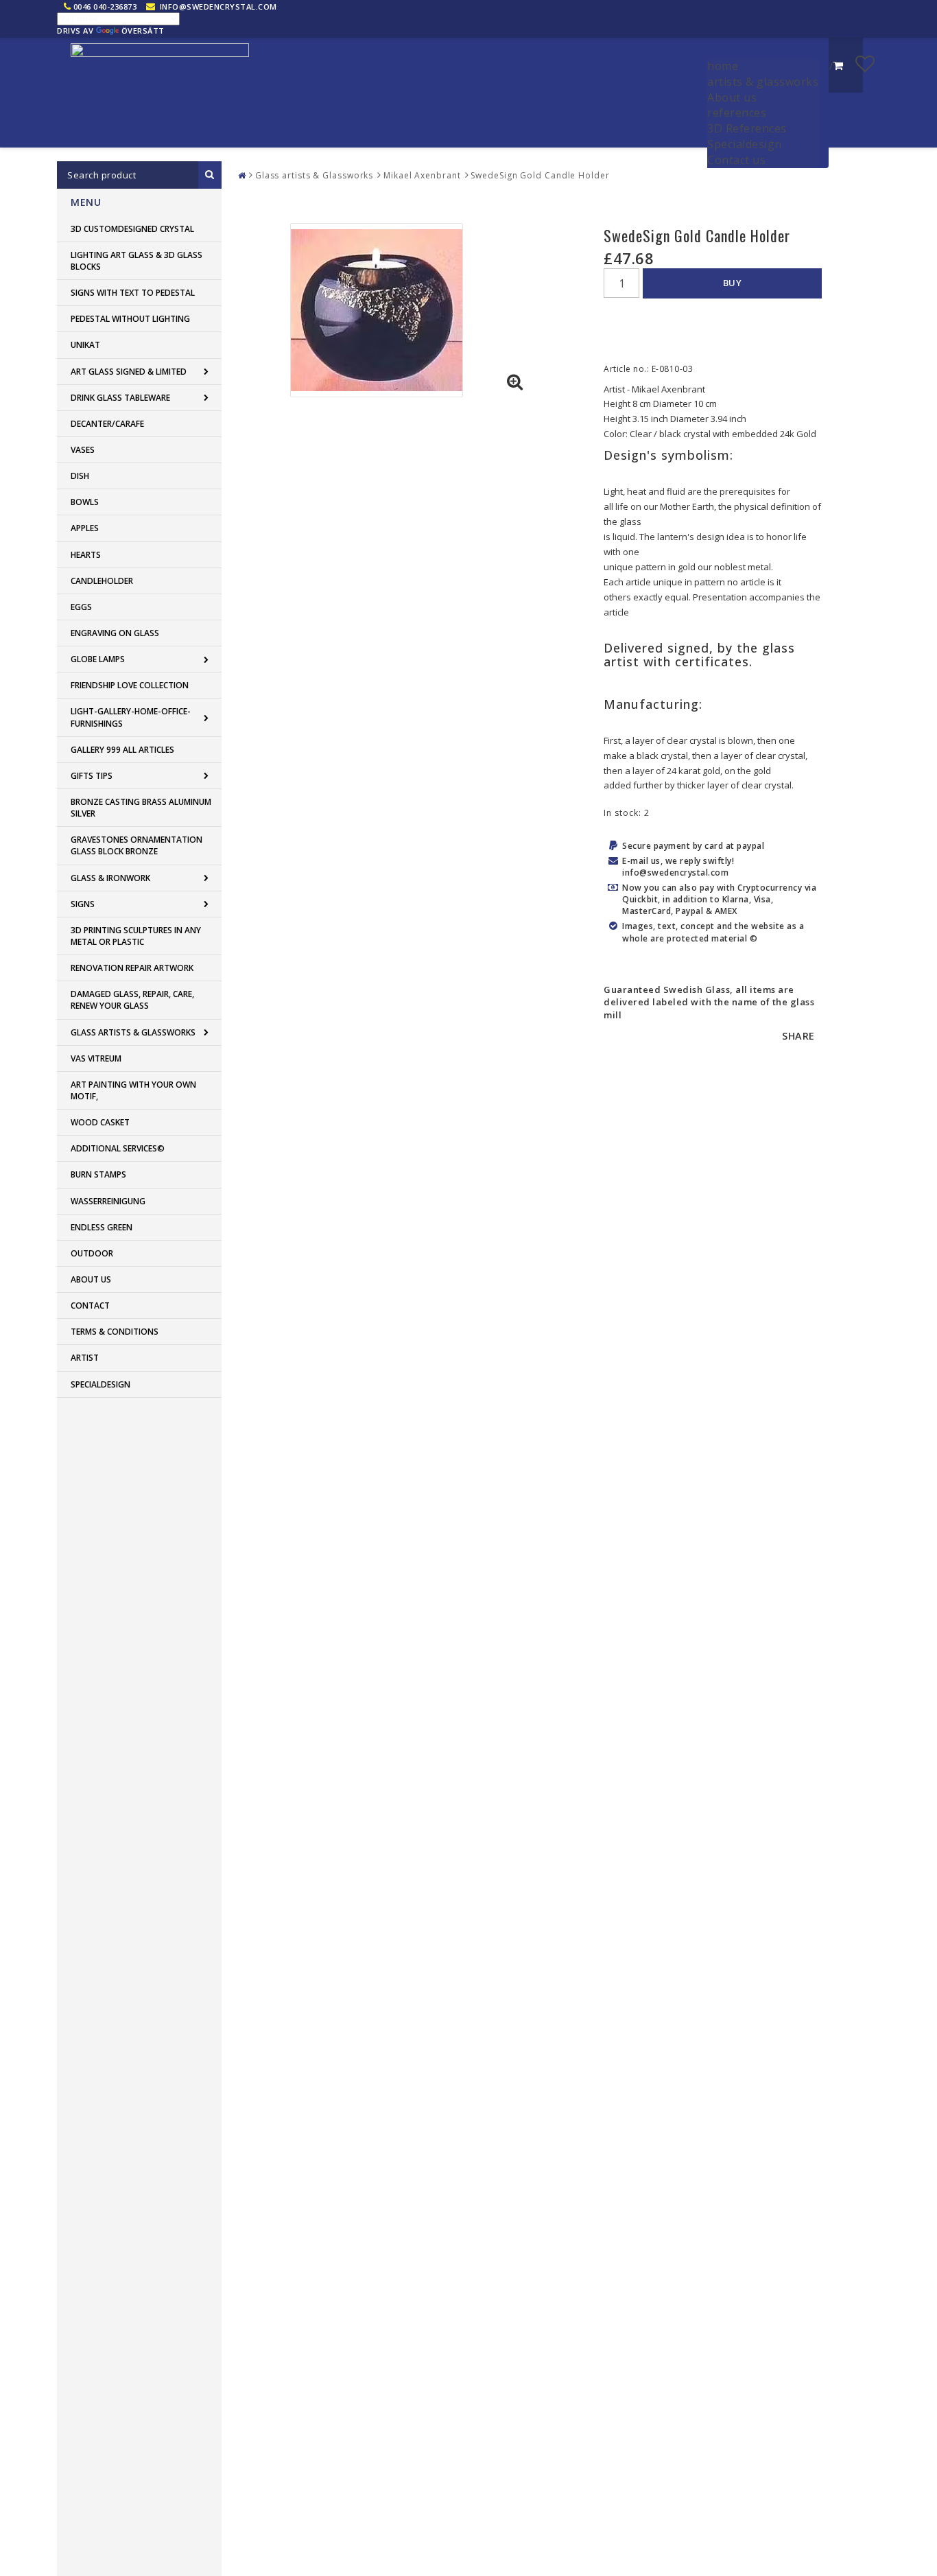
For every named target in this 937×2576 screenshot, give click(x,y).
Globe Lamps (98, 659)
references (737, 113)
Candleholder (102, 581)
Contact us (736, 160)
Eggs (81, 607)
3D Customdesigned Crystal (132, 229)
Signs (83, 904)
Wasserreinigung (108, 1201)
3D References (747, 128)
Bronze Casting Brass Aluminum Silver (141, 808)
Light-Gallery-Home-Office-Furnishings (131, 717)
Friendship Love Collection (130, 685)
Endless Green (102, 1227)
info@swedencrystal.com (218, 7)
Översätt (143, 31)
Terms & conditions (115, 1332)
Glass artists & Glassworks (133, 1032)
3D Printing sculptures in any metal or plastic (136, 936)
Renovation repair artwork (132, 968)
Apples (85, 528)
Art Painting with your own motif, (133, 1090)
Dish (80, 476)
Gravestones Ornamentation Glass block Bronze (137, 845)
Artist (85, 1358)
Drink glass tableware (120, 398)
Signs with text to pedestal (133, 293)
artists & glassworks (763, 82)
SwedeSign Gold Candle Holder (540, 175)
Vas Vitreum (96, 1058)
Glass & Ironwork (110, 878)
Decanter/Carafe (107, 424)
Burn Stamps (98, 1174)
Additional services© (118, 1148)
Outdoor (92, 1253)
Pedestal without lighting (130, 319)
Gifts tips (92, 776)
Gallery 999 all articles (122, 750)
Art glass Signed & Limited (129, 372)
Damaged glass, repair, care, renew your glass (132, 1000)
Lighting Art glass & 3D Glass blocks (137, 261)
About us (732, 97)
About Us (91, 1279)
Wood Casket (100, 1122)
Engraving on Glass (115, 633)
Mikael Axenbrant (422, 175)
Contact (90, 1305)
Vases (83, 450)
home (723, 66)
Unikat (85, 345)
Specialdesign (745, 144)
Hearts (86, 555)
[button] (865, 63)
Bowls (85, 502)
